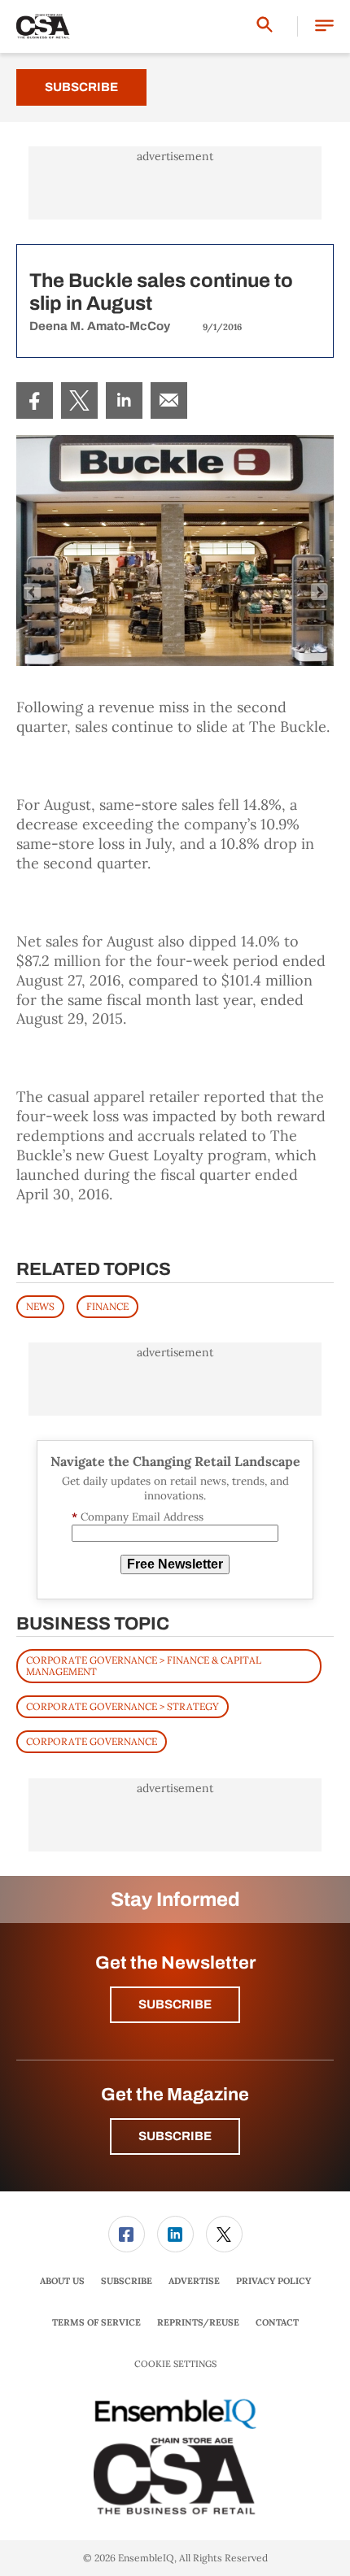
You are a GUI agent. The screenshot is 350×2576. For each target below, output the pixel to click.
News (40, 1306)
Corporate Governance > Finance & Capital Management (144, 1666)
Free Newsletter (175, 1564)
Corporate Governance (92, 1741)
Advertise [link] (194, 2281)
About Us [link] (62, 2281)
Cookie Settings (175, 2364)
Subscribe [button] (175, 2004)
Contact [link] (277, 2322)
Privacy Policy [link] (273, 2281)
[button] (324, 26)
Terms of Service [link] (96, 2322)
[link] (35, 400)
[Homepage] (43, 27)
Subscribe (81, 87)
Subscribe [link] (127, 2281)
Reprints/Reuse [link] (198, 2322)
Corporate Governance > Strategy (122, 1706)
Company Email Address (138, 1517)
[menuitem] (35, 400)
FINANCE (107, 1306)
